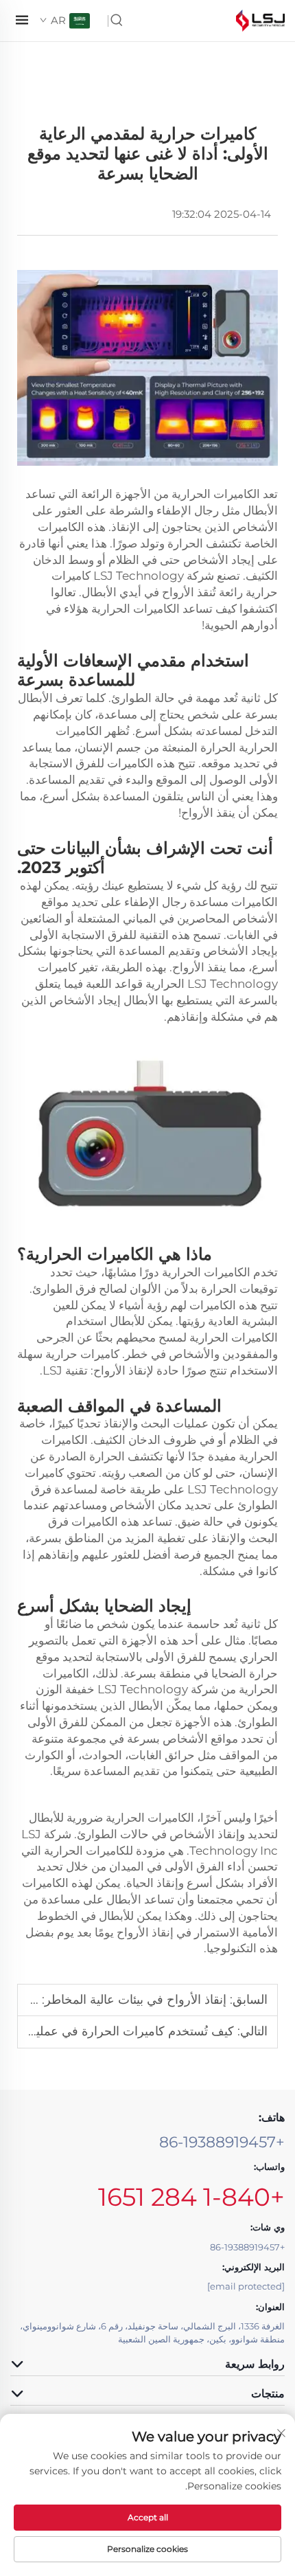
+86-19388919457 (222, 2142)
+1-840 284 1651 (191, 2197)
